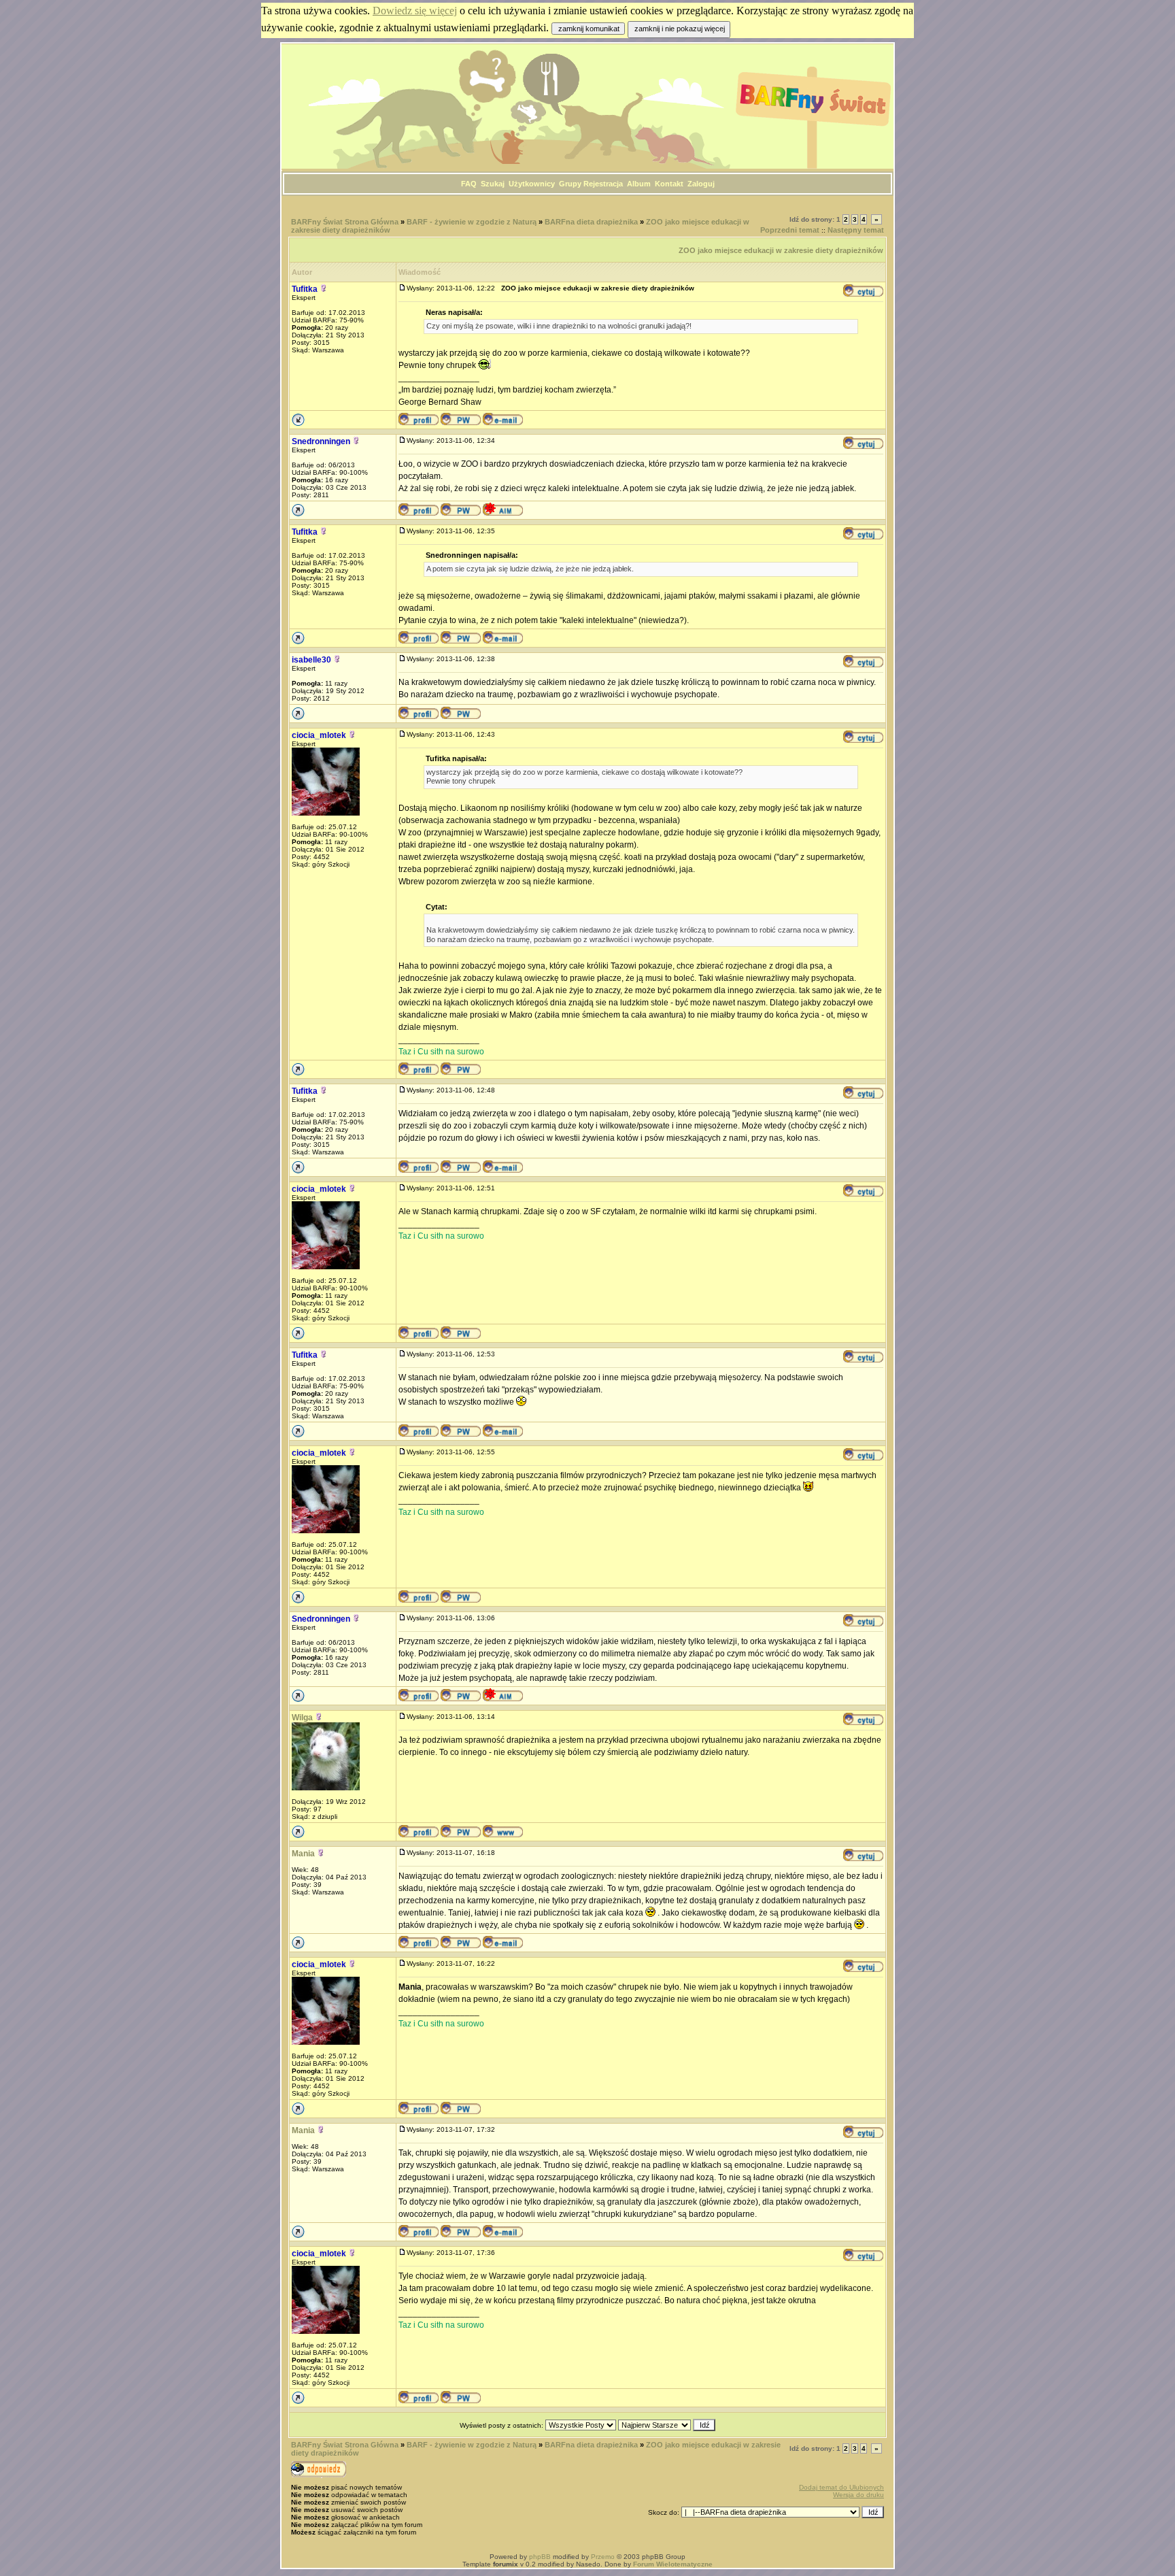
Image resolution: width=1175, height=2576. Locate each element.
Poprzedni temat (790, 230)
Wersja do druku (858, 2495)
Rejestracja (603, 184)
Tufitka (305, 289)
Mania (303, 1854)
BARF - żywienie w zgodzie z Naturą (472, 222)
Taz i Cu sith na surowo (441, 1052)
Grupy (570, 184)
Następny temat (856, 230)
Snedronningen (321, 441)
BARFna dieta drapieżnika (591, 222)
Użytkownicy (532, 184)
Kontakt (669, 184)
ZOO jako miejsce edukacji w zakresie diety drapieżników (781, 250)
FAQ (469, 184)
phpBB (540, 2557)
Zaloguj (701, 184)
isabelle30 (311, 660)
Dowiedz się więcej (415, 11)
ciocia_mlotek (319, 735)
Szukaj (493, 184)
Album (639, 184)
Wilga (302, 1718)
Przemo (603, 2557)
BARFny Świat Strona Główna (345, 222)
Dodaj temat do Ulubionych (841, 2487)
